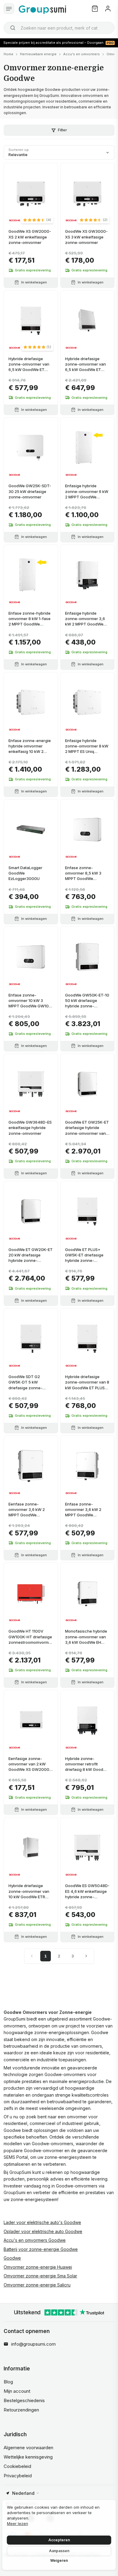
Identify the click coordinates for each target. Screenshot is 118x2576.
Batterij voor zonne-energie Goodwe (41, 2249)
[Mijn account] (108, 9)
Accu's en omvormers (82, 54)
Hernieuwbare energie (38, 54)
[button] (37, 220)
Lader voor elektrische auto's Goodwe (42, 2222)
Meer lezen (18, 2523)
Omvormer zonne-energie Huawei (38, 2267)
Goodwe (12, 2258)
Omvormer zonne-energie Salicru (37, 2285)
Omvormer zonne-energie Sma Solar (40, 2276)
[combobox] (59, 28)
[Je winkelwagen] (95, 9)
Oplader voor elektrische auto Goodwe (43, 2231)
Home (8, 54)
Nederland (23, 2493)
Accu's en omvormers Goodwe (35, 2240)
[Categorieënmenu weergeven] (9, 9)
